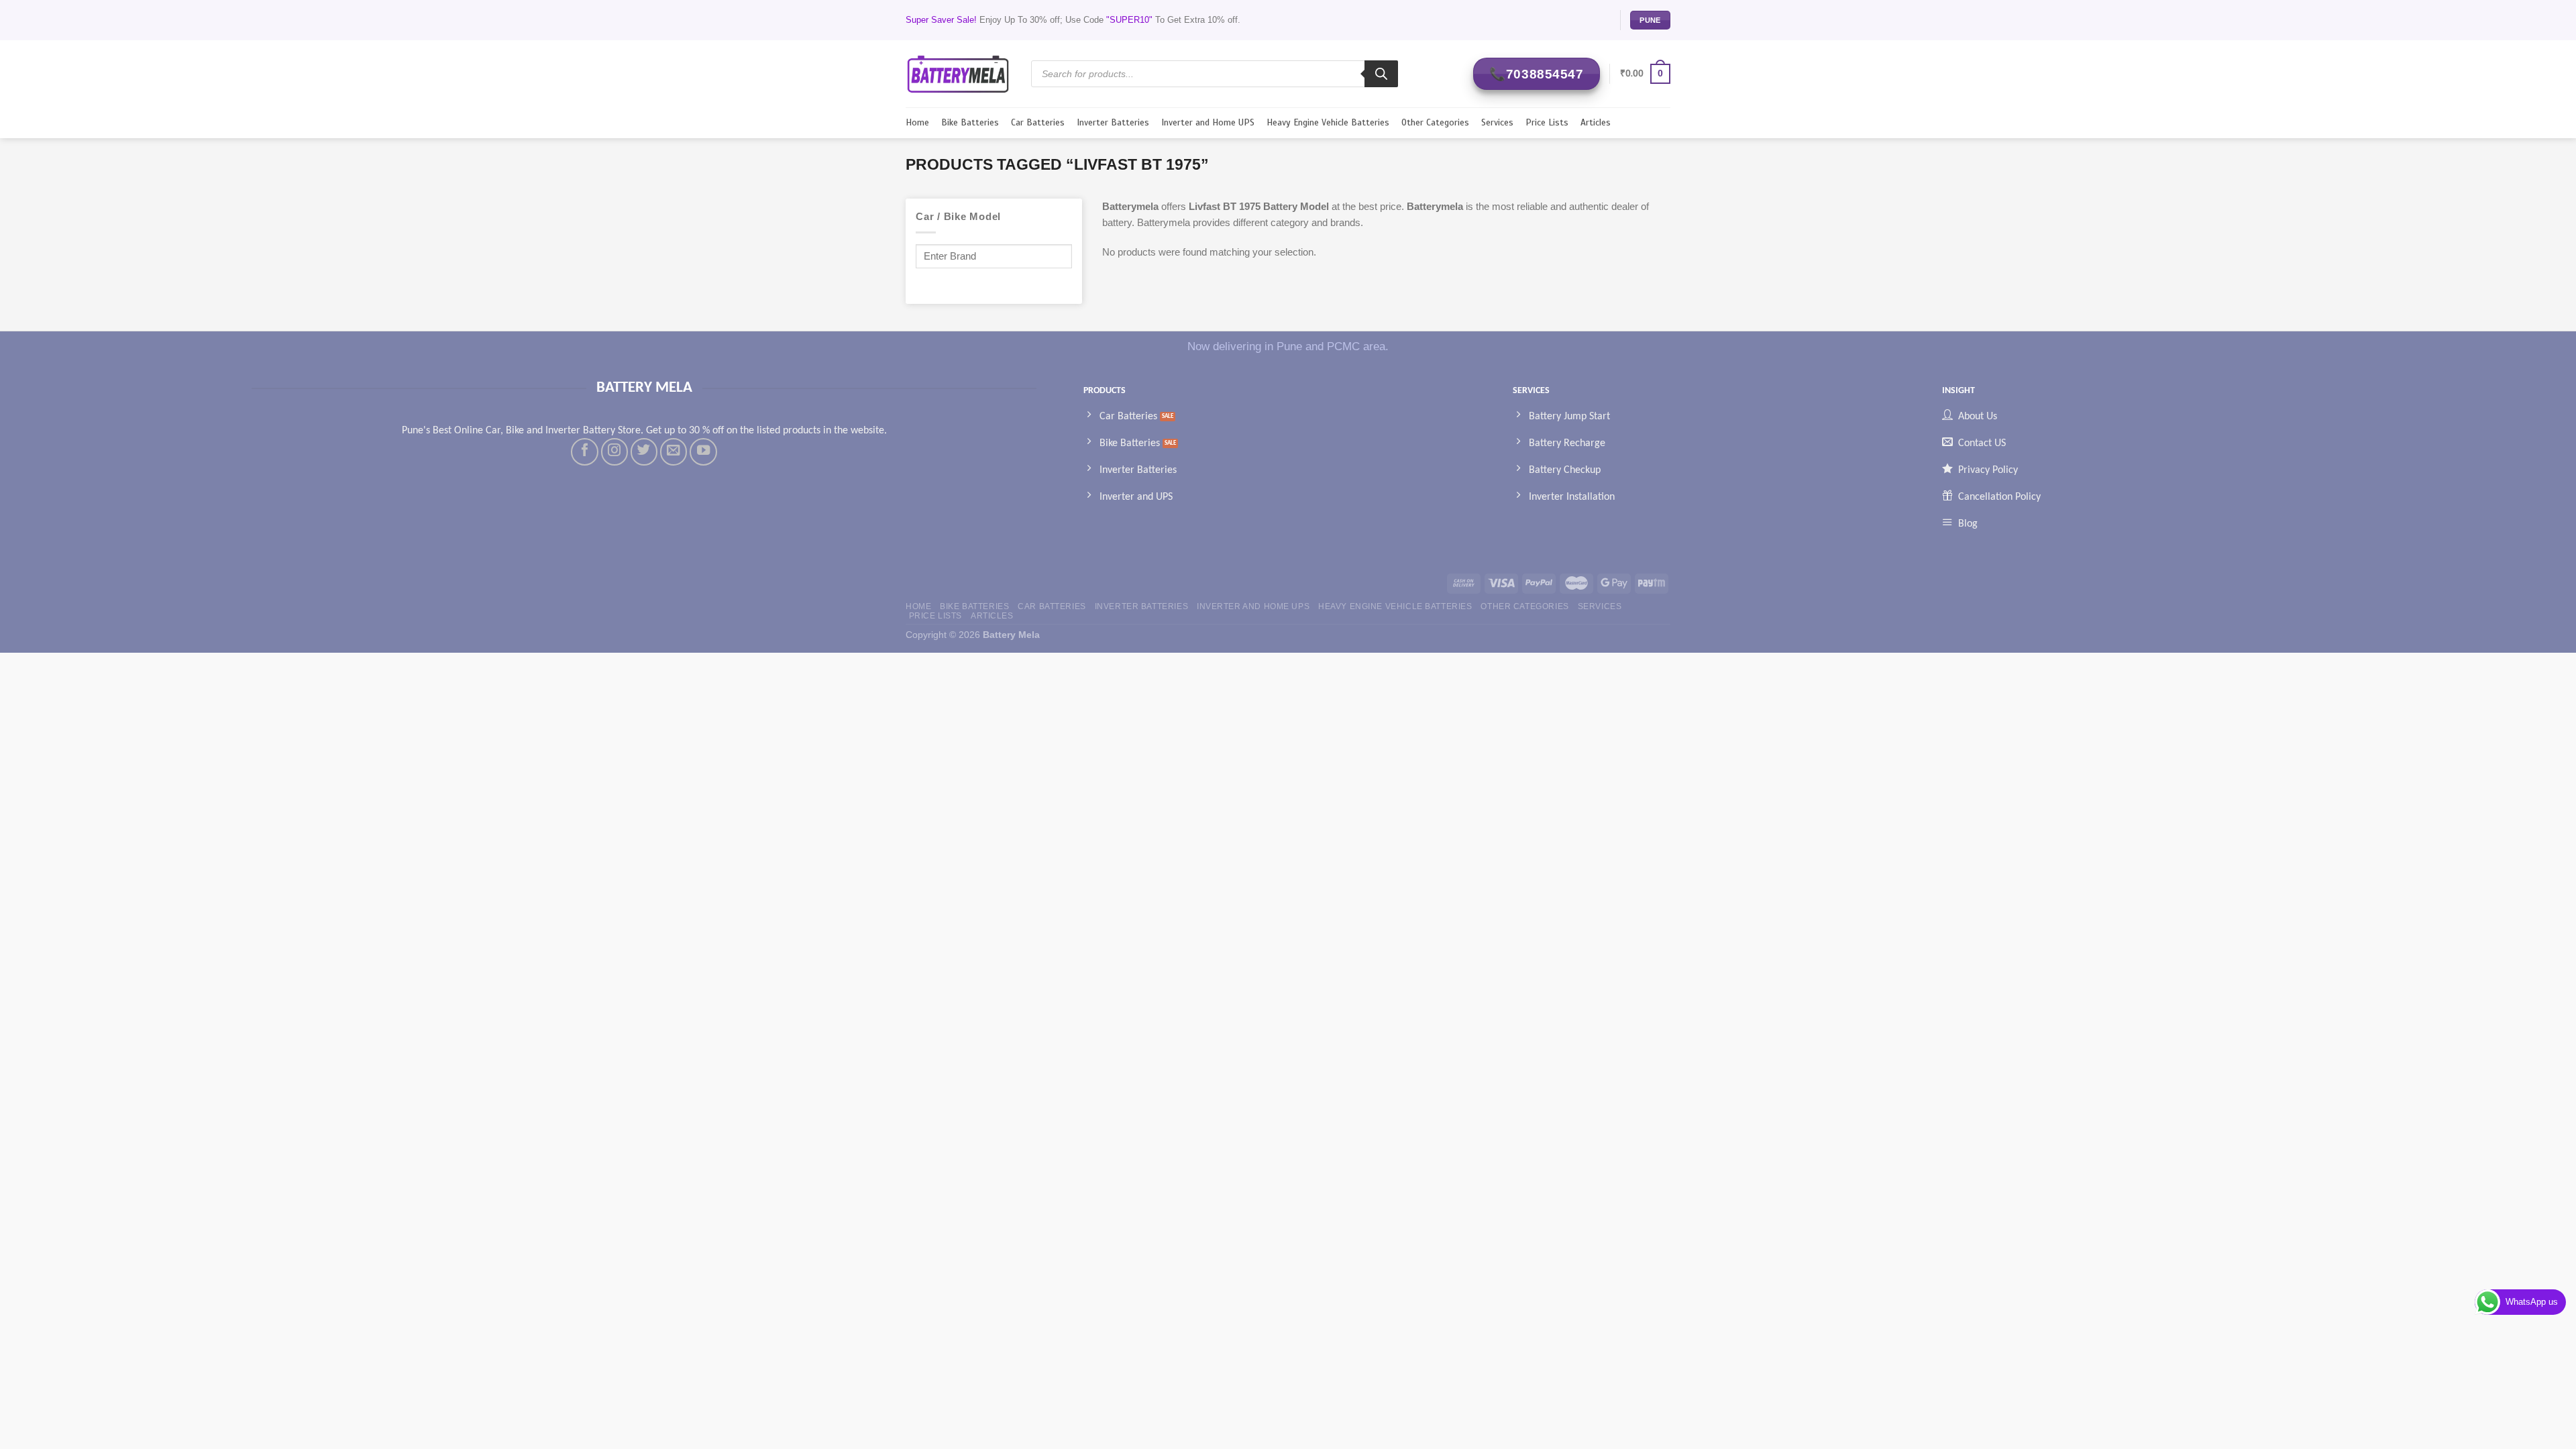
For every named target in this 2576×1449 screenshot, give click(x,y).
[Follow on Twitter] (644, 451)
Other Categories (1435, 122)
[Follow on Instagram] (614, 451)
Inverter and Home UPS (1208, 122)
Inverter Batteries (1113, 122)
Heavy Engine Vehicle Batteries (1328, 122)
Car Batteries (1038, 122)
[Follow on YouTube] (703, 451)
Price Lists (1547, 122)
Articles (1596, 122)
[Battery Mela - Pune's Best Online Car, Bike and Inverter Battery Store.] (958, 73)
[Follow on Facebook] (584, 451)
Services (1497, 122)
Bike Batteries (970, 122)
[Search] (1381, 74)
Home (917, 122)
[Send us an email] (674, 451)
